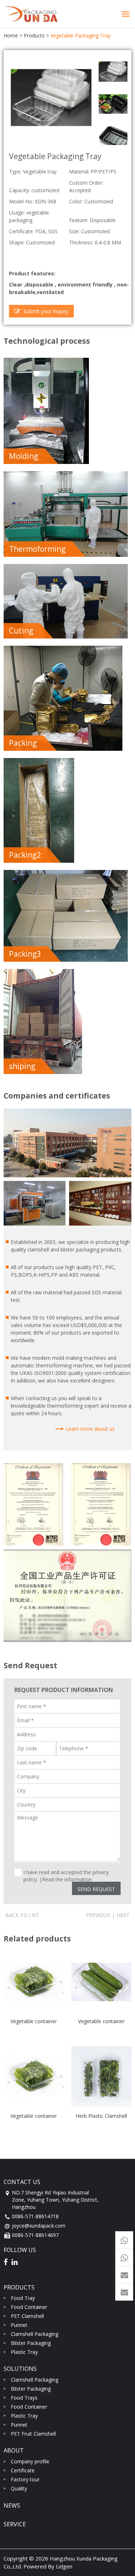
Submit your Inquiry (45, 311)
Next (123, 1915)
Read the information (67, 1879)
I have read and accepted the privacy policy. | (66, 1872)
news (12, 2505)
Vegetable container (34, 2021)
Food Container (29, 2307)
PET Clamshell (27, 2316)
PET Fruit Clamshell (33, 2434)
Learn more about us (90, 1429)
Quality (19, 2488)
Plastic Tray (24, 2352)
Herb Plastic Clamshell (101, 2116)
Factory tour (25, 2479)
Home (11, 35)
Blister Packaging (31, 2343)
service (15, 2524)
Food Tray (23, 2298)
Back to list (22, 1915)
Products (34, 35)
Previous (98, 1915)
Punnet (19, 2325)
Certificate (23, 2470)
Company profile (30, 2461)
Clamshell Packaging (35, 2334)
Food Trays (24, 2398)
